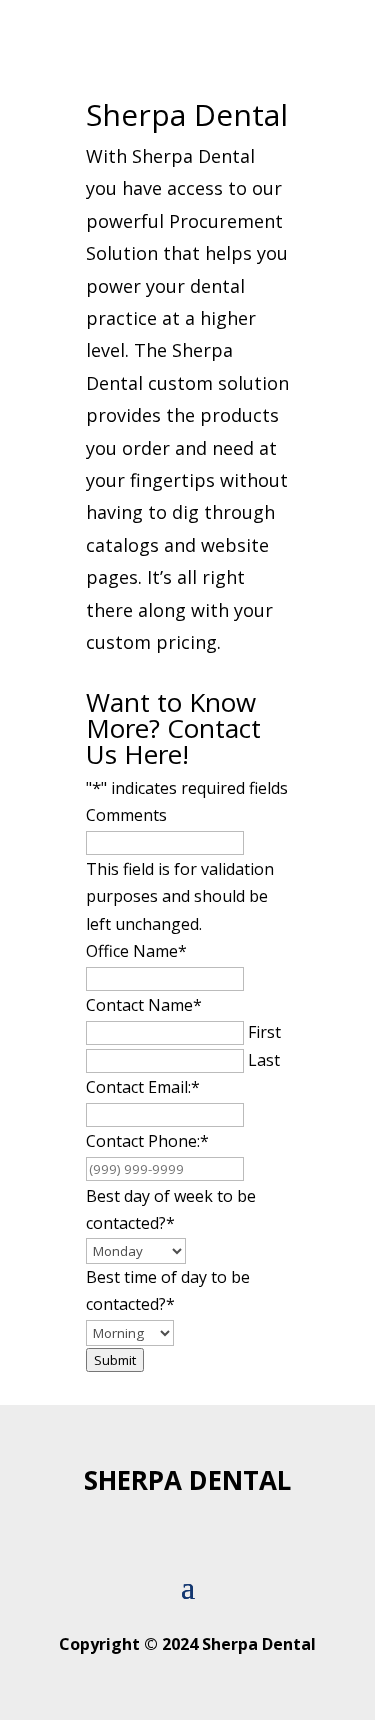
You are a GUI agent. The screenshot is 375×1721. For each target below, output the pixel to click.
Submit (115, 1360)
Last (264, 1060)
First (264, 1032)
